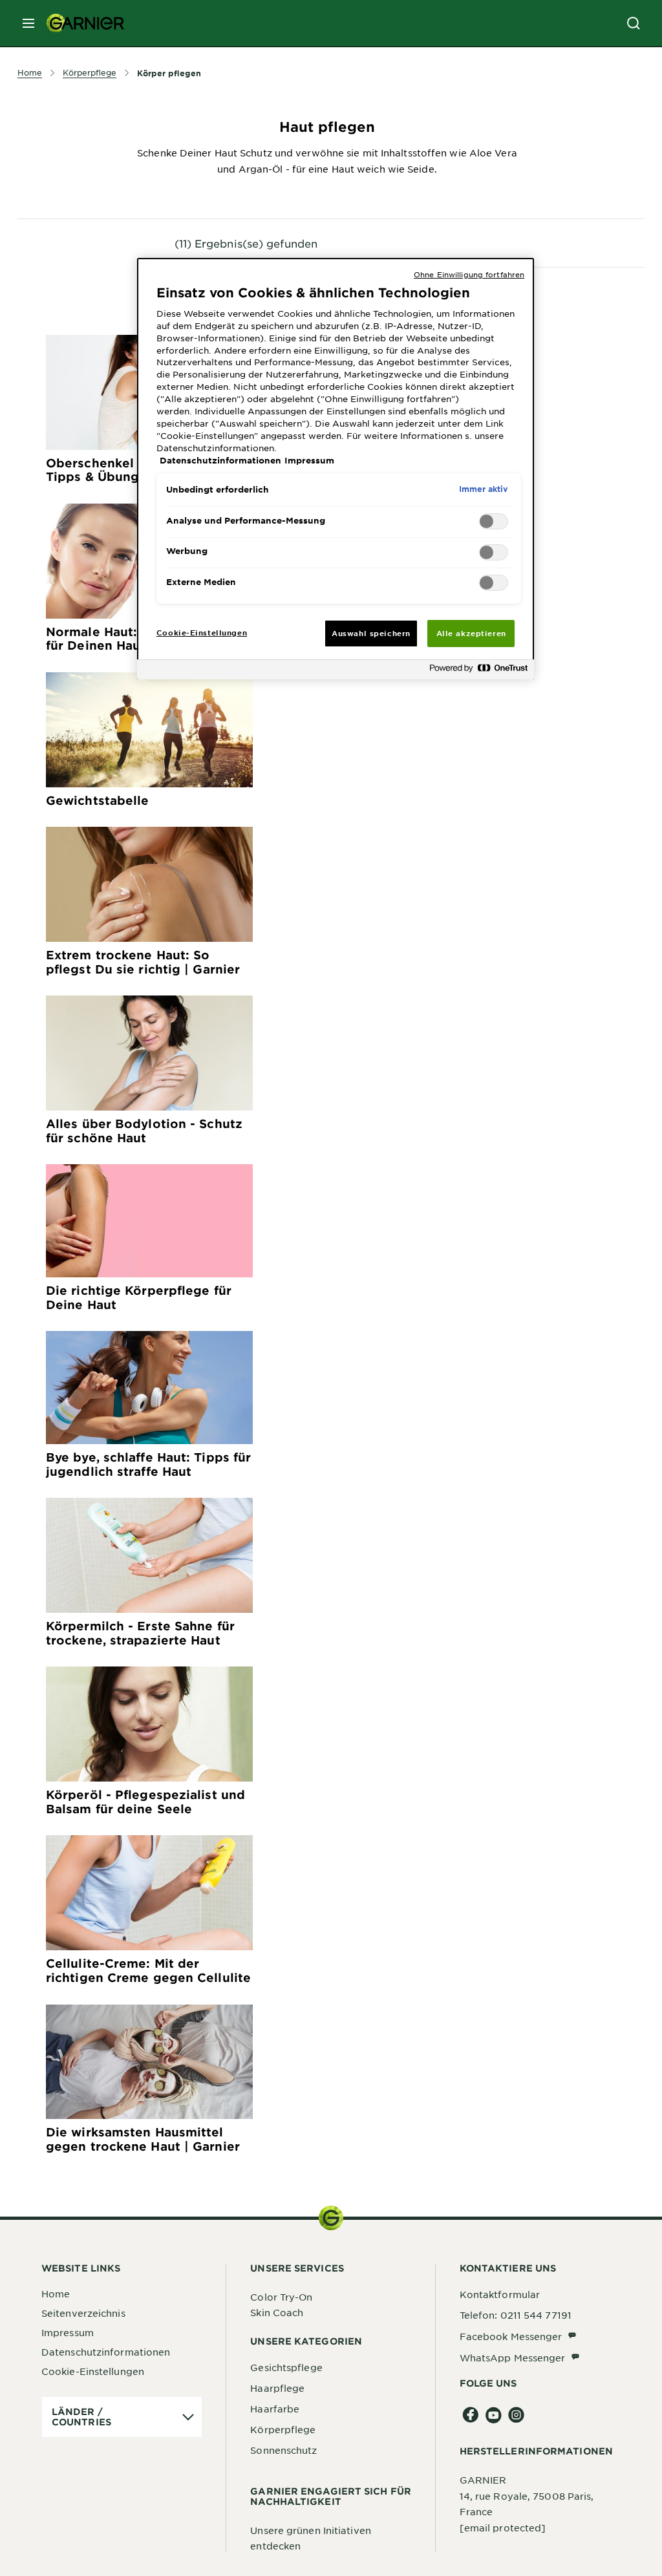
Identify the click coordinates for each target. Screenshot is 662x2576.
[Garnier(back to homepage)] (80, 23)
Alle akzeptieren (471, 633)
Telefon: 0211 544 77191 (516, 2315)
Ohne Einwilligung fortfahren (469, 274)
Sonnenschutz (283, 2450)
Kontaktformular (500, 2294)
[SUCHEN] (634, 23)
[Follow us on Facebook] (471, 2415)
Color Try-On (281, 2297)
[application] (122, 2417)
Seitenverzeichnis (83, 2313)
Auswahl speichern (371, 633)
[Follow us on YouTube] (494, 2415)
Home (56, 2294)
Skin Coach (277, 2312)
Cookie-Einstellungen (93, 2371)
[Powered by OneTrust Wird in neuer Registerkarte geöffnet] (478, 671)
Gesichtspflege (286, 2367)
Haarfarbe (275, 2409)
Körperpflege (283, 2429)
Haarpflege (277, 2388)
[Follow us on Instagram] (516, 2415)
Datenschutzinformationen (106, 2352)
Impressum (68, 2332)
